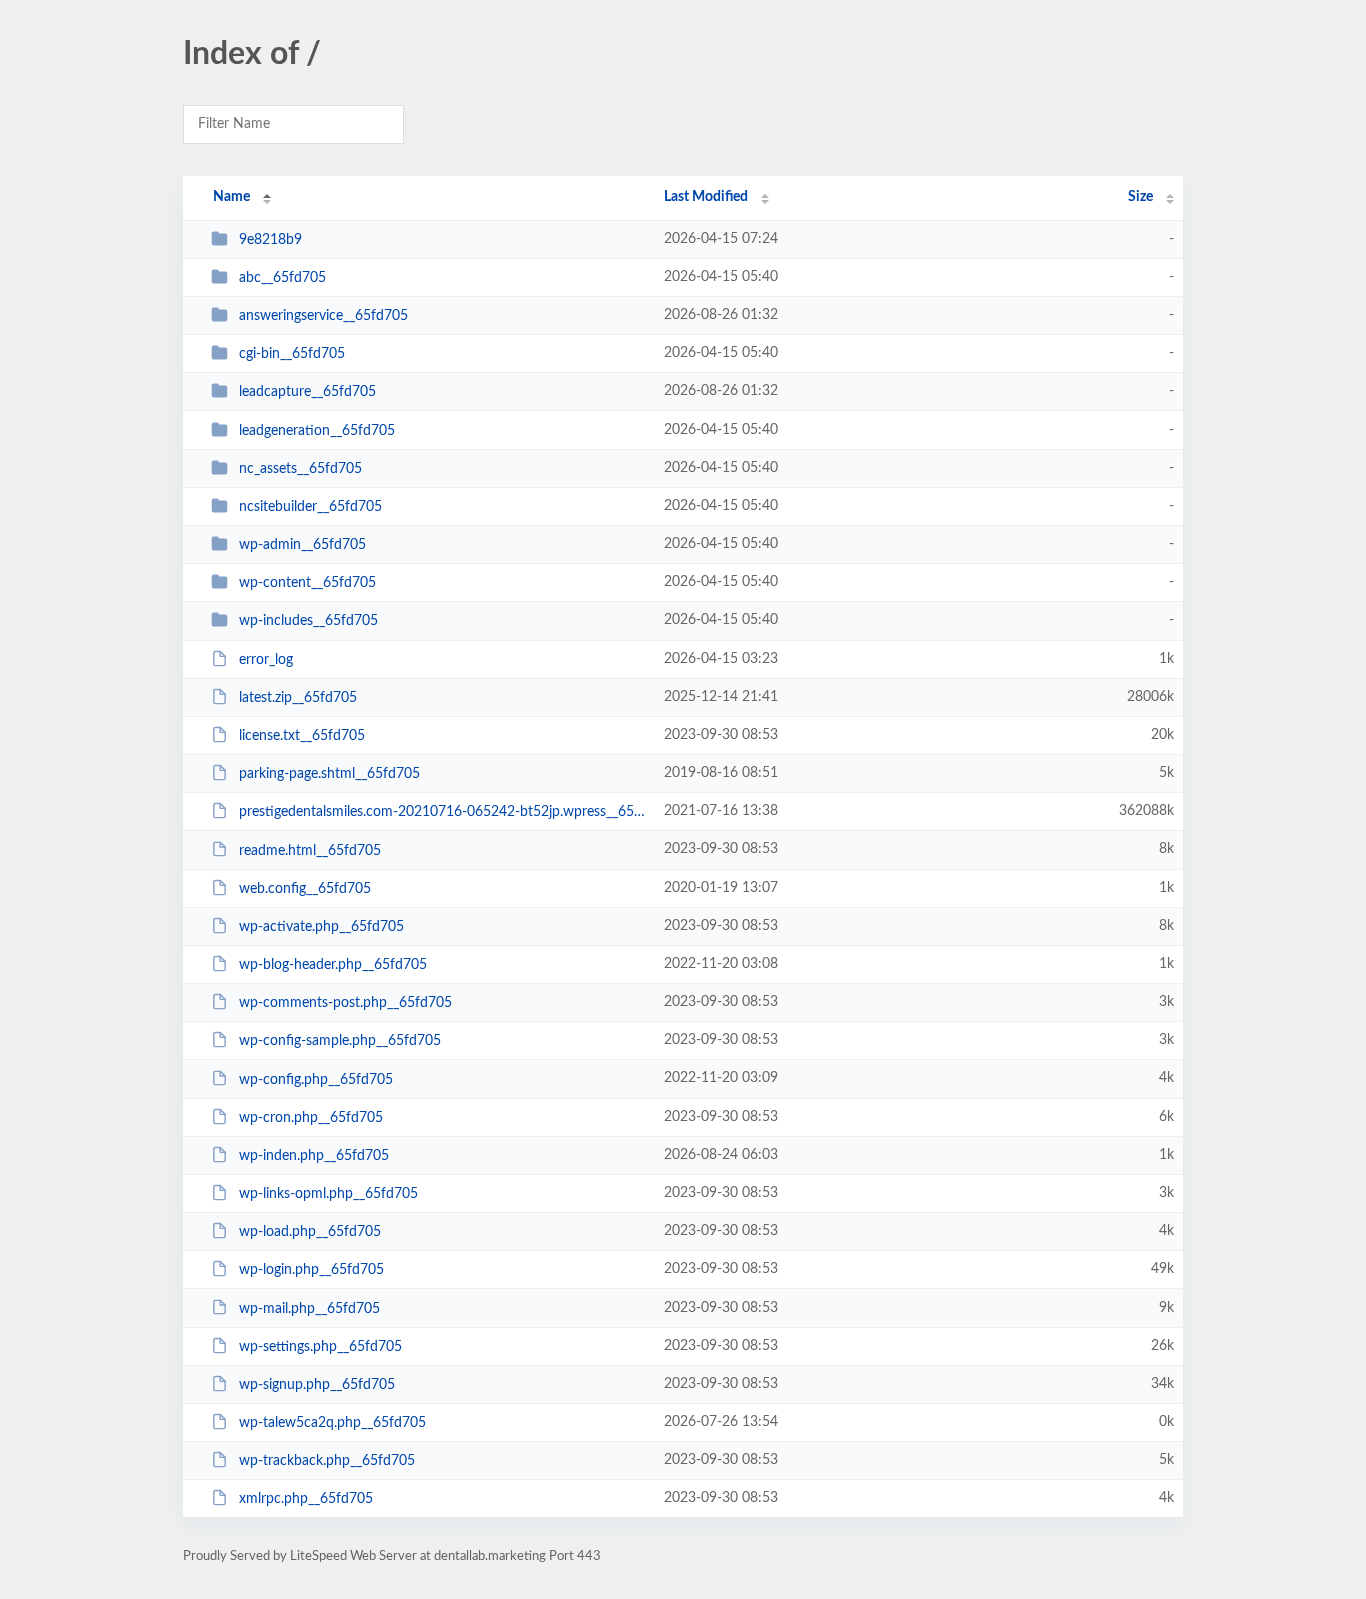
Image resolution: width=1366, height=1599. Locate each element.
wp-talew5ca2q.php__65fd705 (332, 1423)
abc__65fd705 (282, 278)
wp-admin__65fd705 (302, 545)
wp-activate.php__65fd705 (321, 927)
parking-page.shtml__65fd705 (329, 774)
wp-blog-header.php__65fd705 (333, 965)
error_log (266, 660)
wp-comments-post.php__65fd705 (345, 1003)
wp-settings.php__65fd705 (320, 1347)
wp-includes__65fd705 (308, 621)
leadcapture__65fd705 (307, 392)
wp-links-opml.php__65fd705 (328, 1194)
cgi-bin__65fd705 (292, 354)
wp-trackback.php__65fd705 (327, 1461)
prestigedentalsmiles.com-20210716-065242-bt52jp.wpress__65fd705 (442, 812)
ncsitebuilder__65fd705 (310, 507)
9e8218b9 (270, 240)
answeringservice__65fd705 (323, 316)
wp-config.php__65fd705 (316, 1079)
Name (231, 197)
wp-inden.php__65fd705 (314, 1156)
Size (1140, 197)
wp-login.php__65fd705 (311, 1270)
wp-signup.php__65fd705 (317, 1385)
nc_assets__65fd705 (300, 469)
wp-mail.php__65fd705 (309, 1308)
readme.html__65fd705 (310, 850)
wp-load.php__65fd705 (310, 1232)
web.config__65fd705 (305, 889)
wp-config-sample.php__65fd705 (340, 1041)
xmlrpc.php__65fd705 (306, 1499)
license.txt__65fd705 (302, 736)
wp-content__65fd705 (307, 583)
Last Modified (706, 197)
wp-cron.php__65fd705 (311, 1118)
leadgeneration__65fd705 (317, 431)
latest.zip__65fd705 (298, 698)
